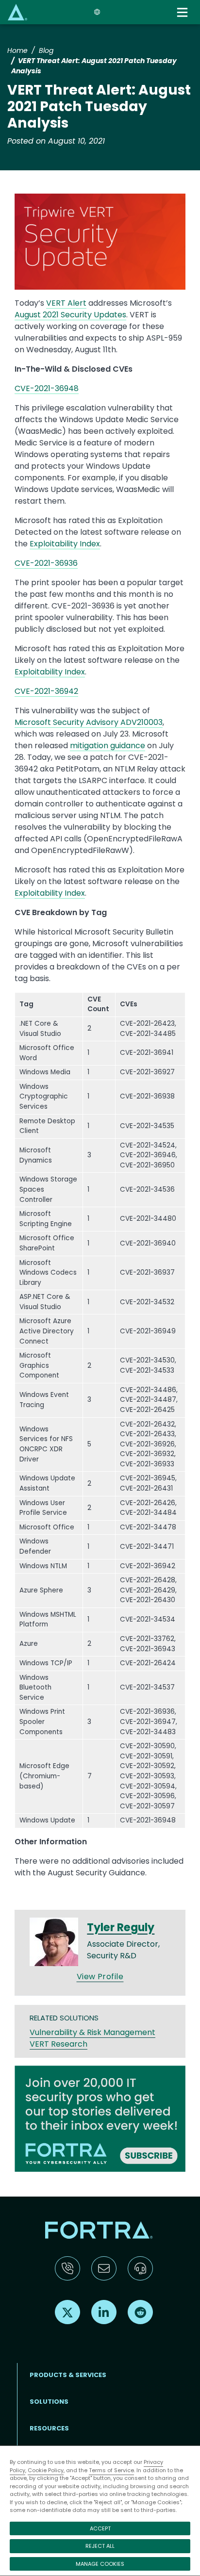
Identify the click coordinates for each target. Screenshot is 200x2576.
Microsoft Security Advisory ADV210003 (89, 722)
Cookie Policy (46, 2470)
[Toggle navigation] (183, 12)
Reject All (100, 2546)
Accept (100, 2528)
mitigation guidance (108, 746)
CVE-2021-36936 (46, 563)
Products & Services (68, 2375)
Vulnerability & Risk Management (92, 2032)
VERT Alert (66, 303)
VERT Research (58, 2044)
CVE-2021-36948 (47, 388)
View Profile (100, 1977)
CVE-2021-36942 (46, 691)
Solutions (49, 2402)
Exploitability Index (65, 544)
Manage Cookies (100, 2564)
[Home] (17, 12)
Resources (49, 2428)
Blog (46, 50)
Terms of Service (111, 2470)
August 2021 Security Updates (70, 315)
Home (17, 50)
